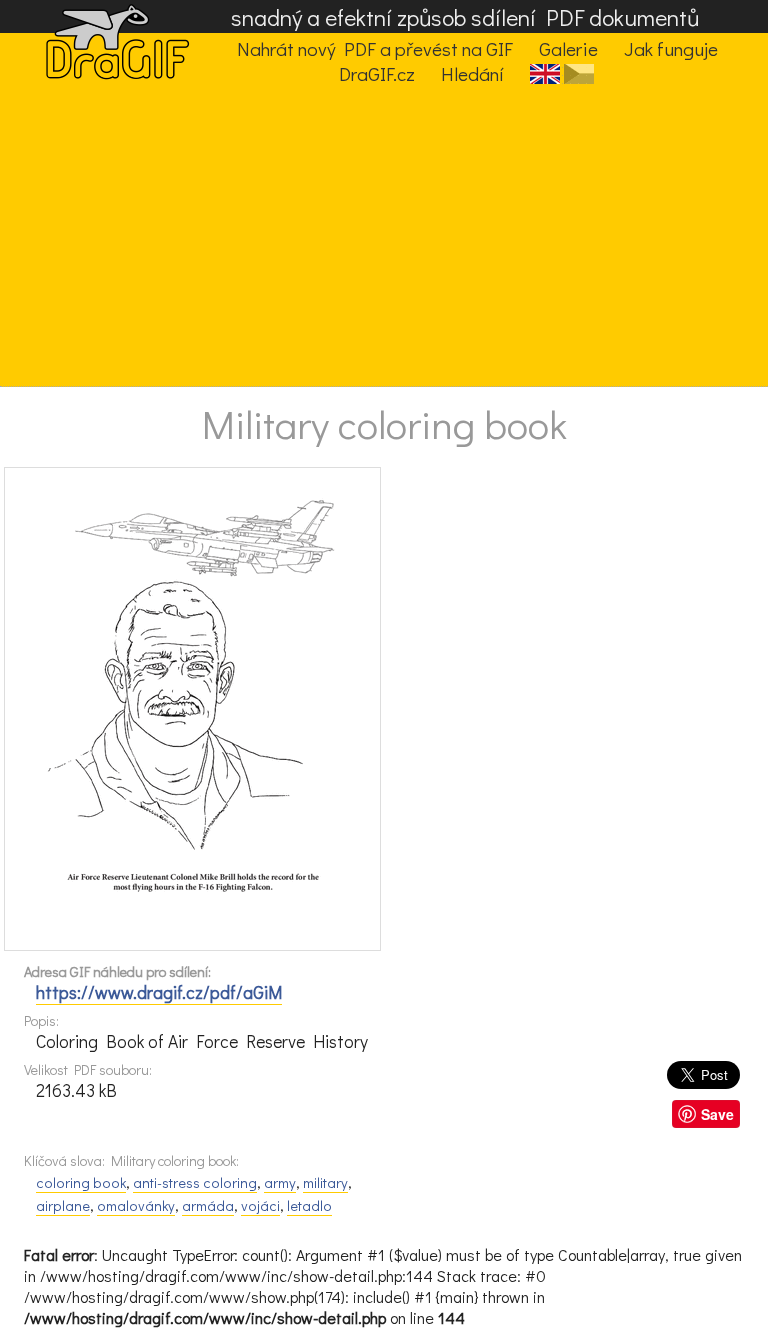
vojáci (260, 1205)
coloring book (81, 1182)
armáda (208, 1205)
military (325, 1182)
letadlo (309, 1205)
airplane (63, 1205)
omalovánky (136, 1205)
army (280, 1182)
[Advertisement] (368, 236)
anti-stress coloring (195, 1182)
